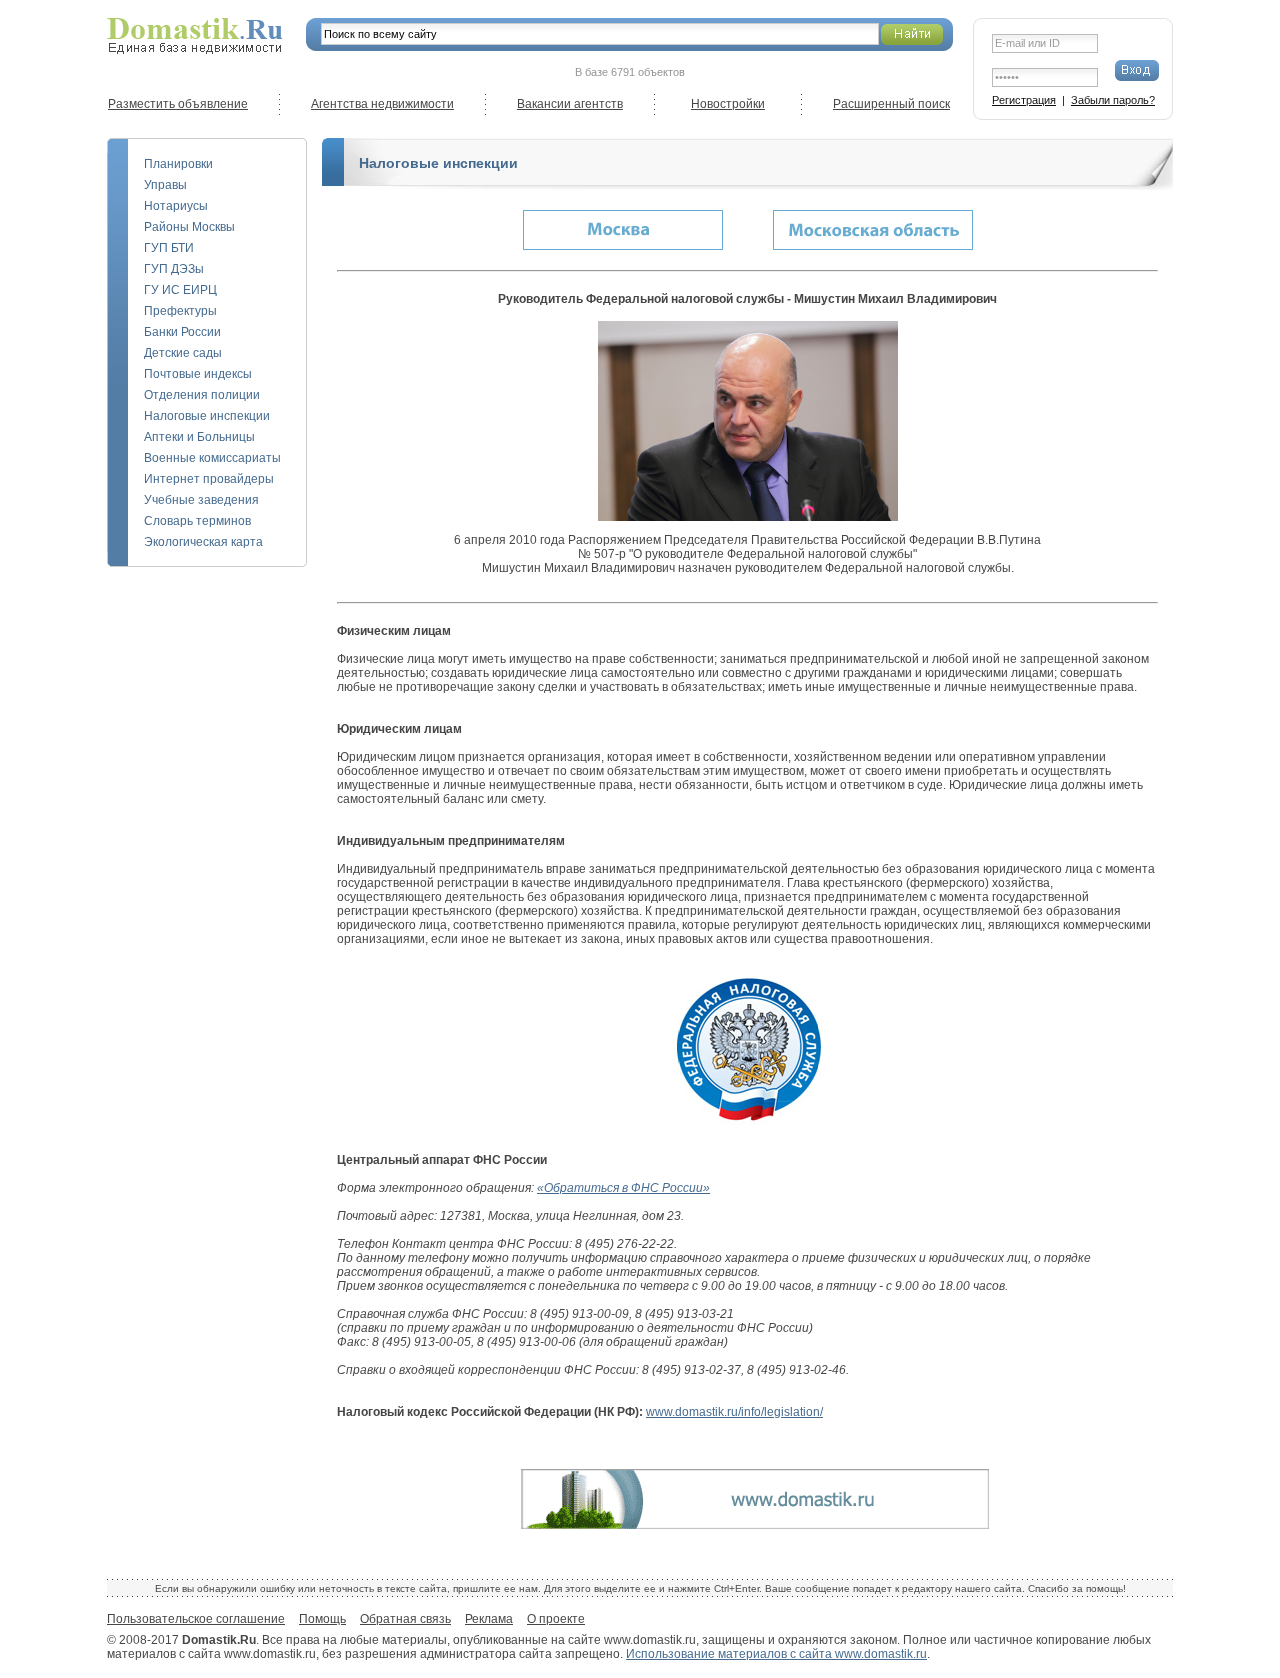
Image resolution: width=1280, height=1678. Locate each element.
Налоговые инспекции (207, 416)
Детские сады (183, 353)
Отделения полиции (202, 395)
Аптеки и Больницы (199, 437)
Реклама (489, 1619)
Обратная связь (405, 1619)
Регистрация (1024, 100)
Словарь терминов (197, 521)
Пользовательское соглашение (196, 1619)
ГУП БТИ (169, 248)
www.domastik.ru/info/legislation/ (734, 1412)
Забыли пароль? (1113, 100)
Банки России (182, 332)
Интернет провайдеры (209, 479)
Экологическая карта (203, 542)
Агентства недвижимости (382, 104)
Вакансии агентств (570, 104)
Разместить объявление (178, 104)
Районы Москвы (189, 227)
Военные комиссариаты (212, 458)
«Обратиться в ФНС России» (623, 1188)
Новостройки (728, 104)
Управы (165, 185)
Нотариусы (176, 206)
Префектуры (180, 311)
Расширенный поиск (891, 104)
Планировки (178, 164)
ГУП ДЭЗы (174, 269)
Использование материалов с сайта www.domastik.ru (776, 1654)
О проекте (556, 1619)
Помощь (322, 1619)
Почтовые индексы (198, 374)
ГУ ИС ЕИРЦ (180, 290)
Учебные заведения (201, 500)
